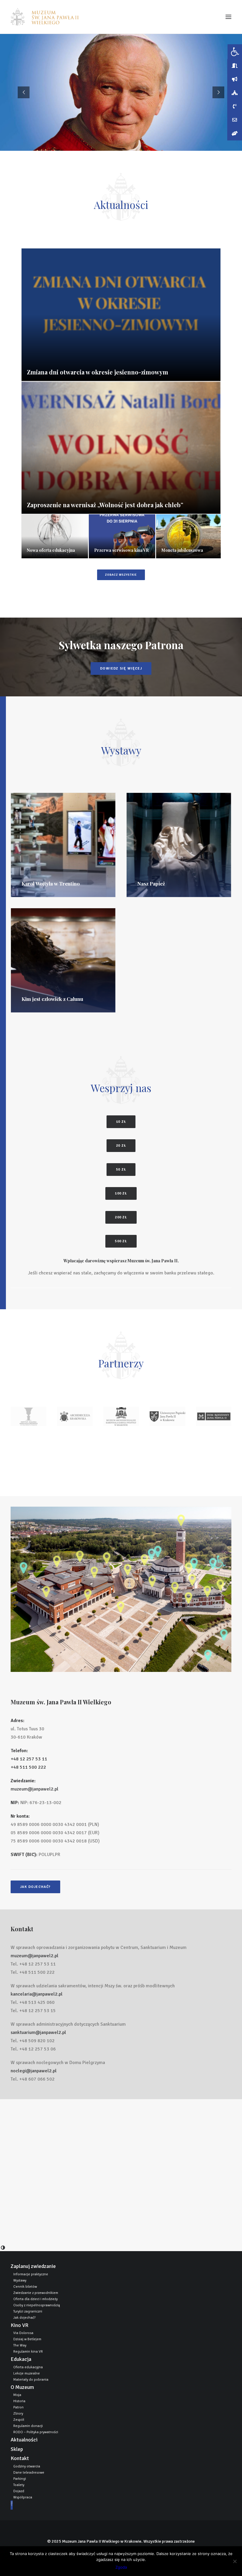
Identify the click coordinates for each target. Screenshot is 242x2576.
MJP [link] (15, 2505)
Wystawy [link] (20, 2280)
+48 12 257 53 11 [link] (29, 1759)
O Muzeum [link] (22, 2387)
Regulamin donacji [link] (28, 2426)
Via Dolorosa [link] (23, 2333)
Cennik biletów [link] (25, 2287)
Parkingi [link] (20, 2479)
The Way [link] (20, 2345)
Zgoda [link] (121, 2567)
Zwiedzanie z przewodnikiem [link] (36, 2293)
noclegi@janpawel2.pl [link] (34, 2071)
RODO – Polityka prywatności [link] (36, 2432)
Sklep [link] (17, 2449)
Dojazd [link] (19, 2491)
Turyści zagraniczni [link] (28, 2311)
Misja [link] (17, 2395)
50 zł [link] (121, 1170)
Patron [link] (18, 2407)
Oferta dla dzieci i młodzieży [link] (35, 2299)
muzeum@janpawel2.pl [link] (35, 1789)
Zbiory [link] (18, 2414)
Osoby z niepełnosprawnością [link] (37, 2305)
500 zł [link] (121, 1241)
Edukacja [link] (21, 2359)
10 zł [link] (121, 1122)
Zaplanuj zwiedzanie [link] (33, 2266)
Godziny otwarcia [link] (27, 2466)
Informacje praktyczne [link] (31, 2274)
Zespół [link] (19, 2420)
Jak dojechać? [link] (35, 1887)
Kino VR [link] (19, 2325)
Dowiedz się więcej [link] (121, 668)
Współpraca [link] (23, 2497)
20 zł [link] (121, 1146)
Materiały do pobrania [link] (31, 2380)
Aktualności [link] (24, 2440)
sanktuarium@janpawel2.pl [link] (38, 2032)
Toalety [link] (19, 2485)
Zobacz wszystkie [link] (121, 575)
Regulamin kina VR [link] (28, 2352)
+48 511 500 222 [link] (28, 1767)
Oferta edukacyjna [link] (28, 2367)
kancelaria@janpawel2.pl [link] (37, 1994)
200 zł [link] (121, 1217)
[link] (45, 17)
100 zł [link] (121, 1193)
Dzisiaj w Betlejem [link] (27, 2339)
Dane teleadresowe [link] (29, 2473)
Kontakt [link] (20, 2458)
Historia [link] (19, 2401)
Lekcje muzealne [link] (27, 2373)
